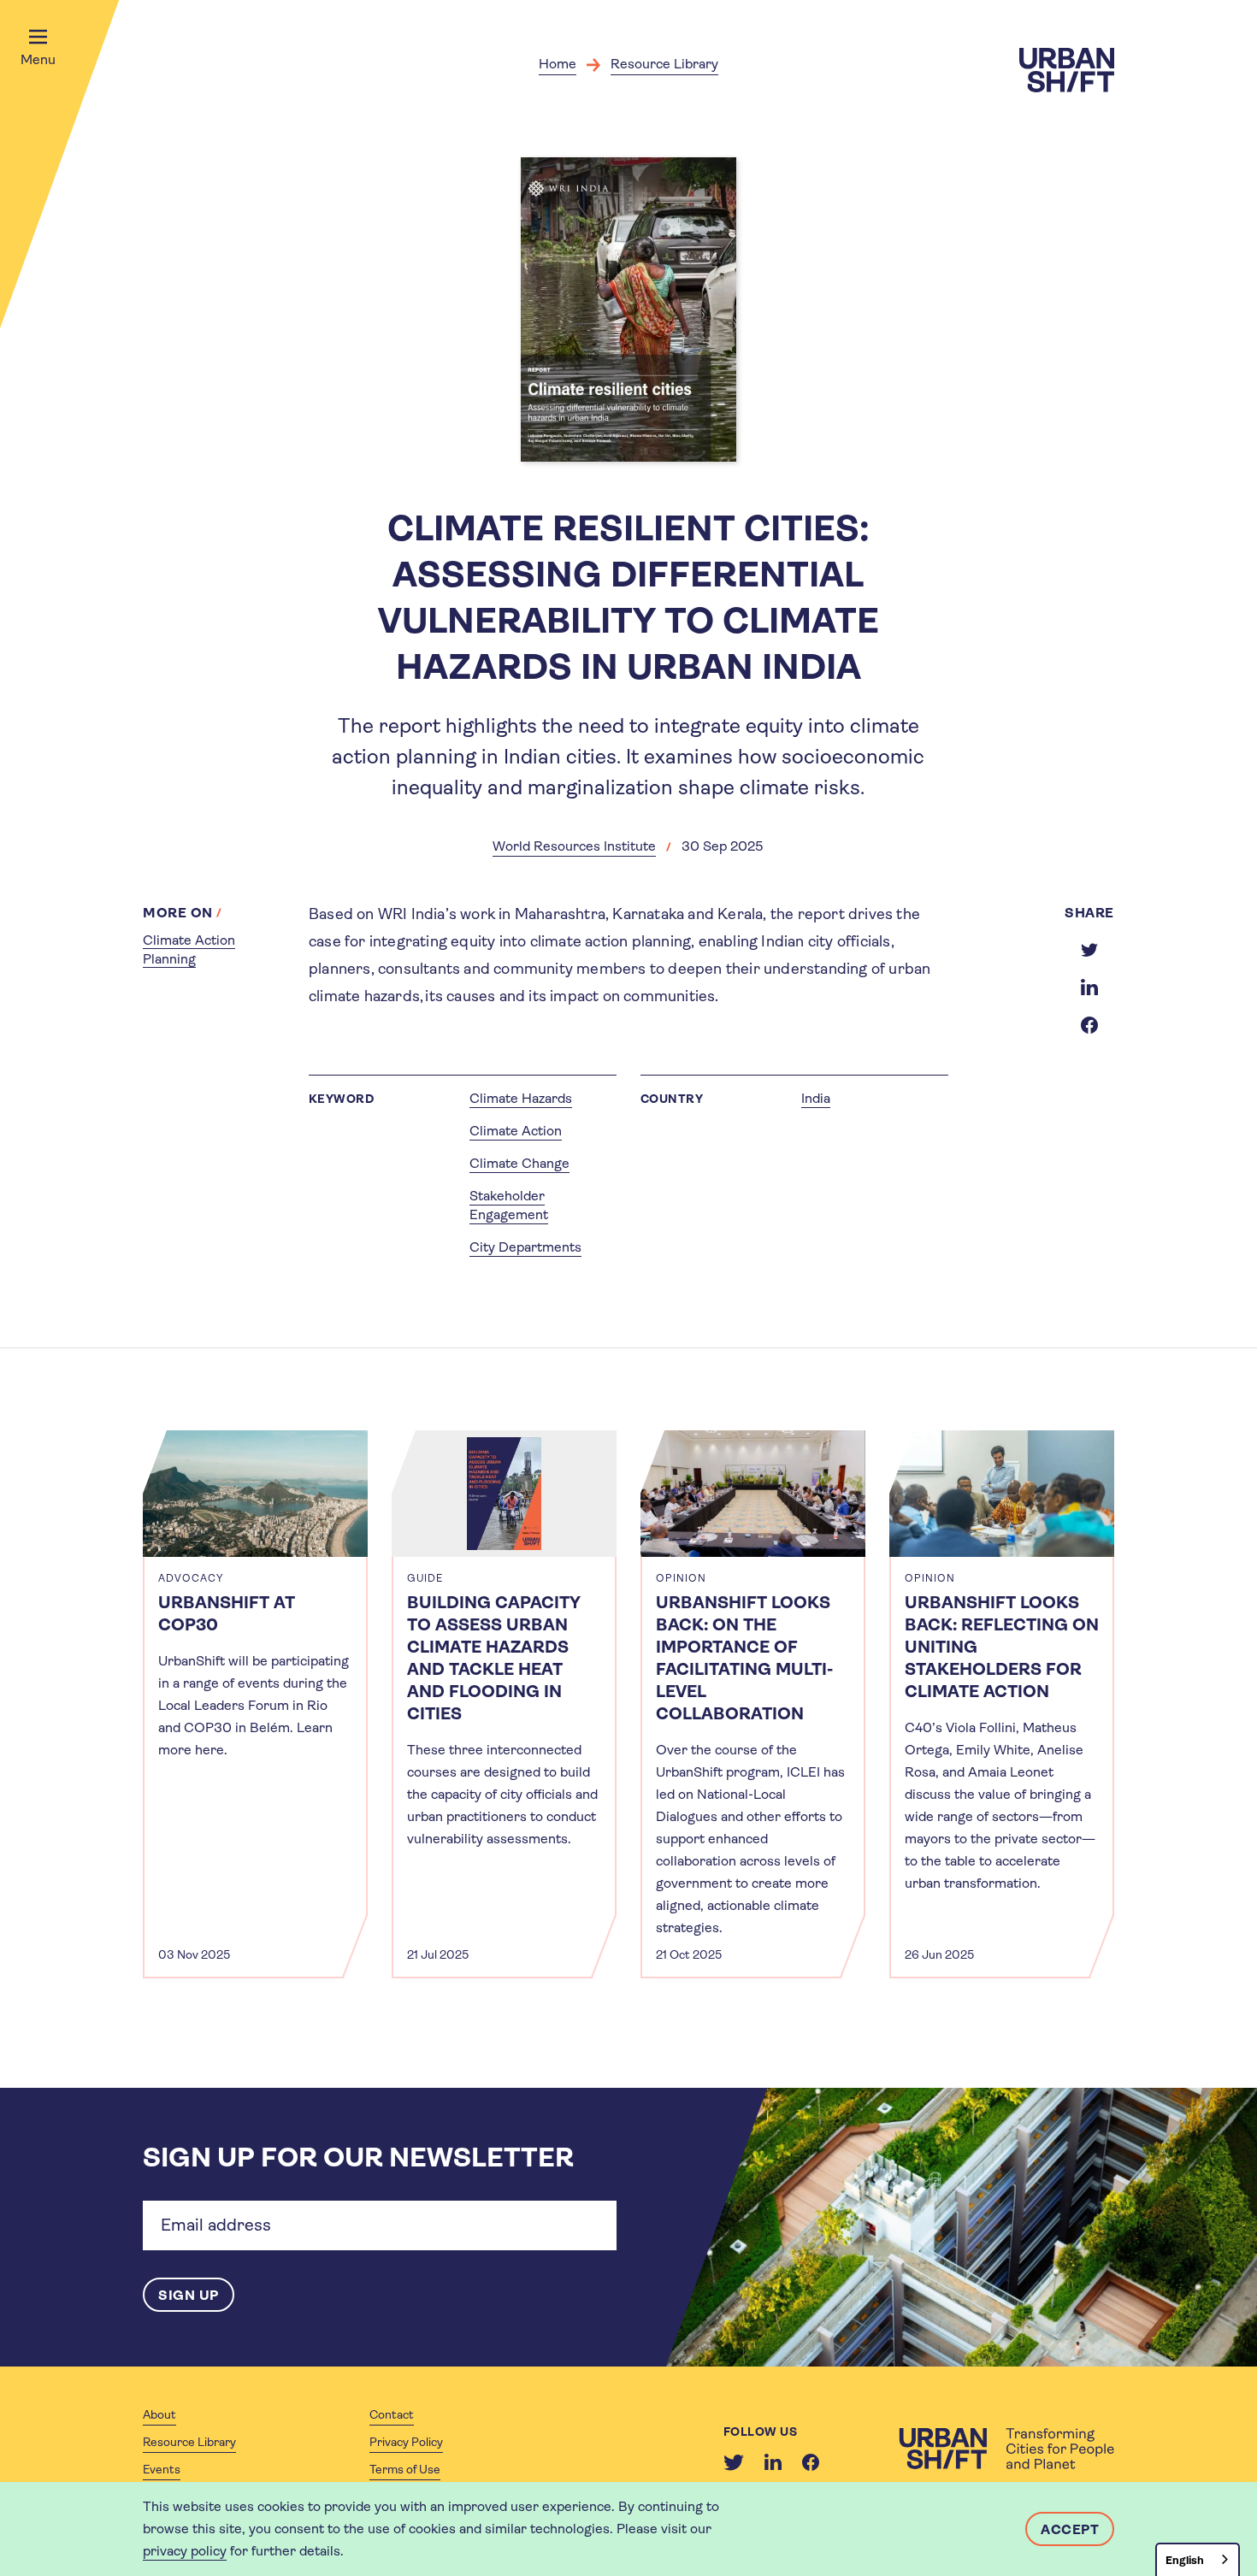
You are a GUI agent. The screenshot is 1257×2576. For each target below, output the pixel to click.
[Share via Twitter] (1089, 950)
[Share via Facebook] (1089, 1025)
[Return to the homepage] (1006, 2449)
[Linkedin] (773, 2462)
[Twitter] (734, 2462)
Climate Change (519, 1163)
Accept (1070, 2529)
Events (162, 2469)
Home (558, 64)
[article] (255, 1704)
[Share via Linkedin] (1089, 987)
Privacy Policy (406, 2442)
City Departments (525, 1247)
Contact (392, 2414)
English (1185, 2560)
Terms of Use (405, 2469)
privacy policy (185, 2551)
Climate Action (516, 1131)
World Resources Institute (574, 846)
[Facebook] (811, 2462)
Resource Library (664, 64)
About (159, 2414)
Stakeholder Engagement (509, 1205)
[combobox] (1198, 2559)
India (816, 1098)
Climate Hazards (521, 1098)
